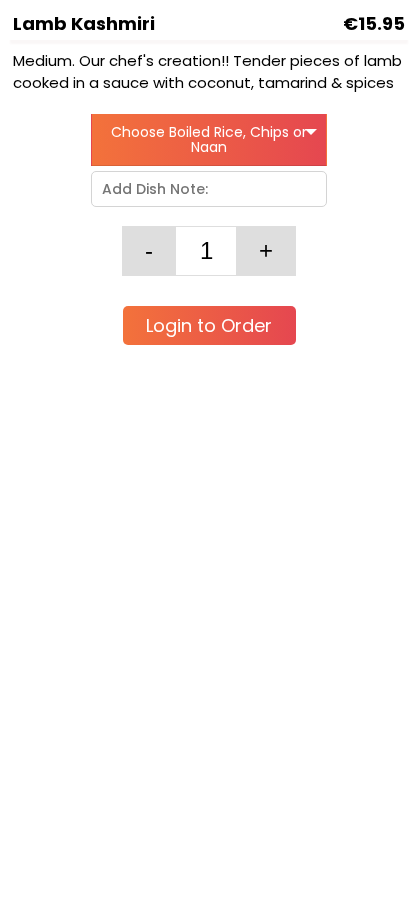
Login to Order (209, 325)
